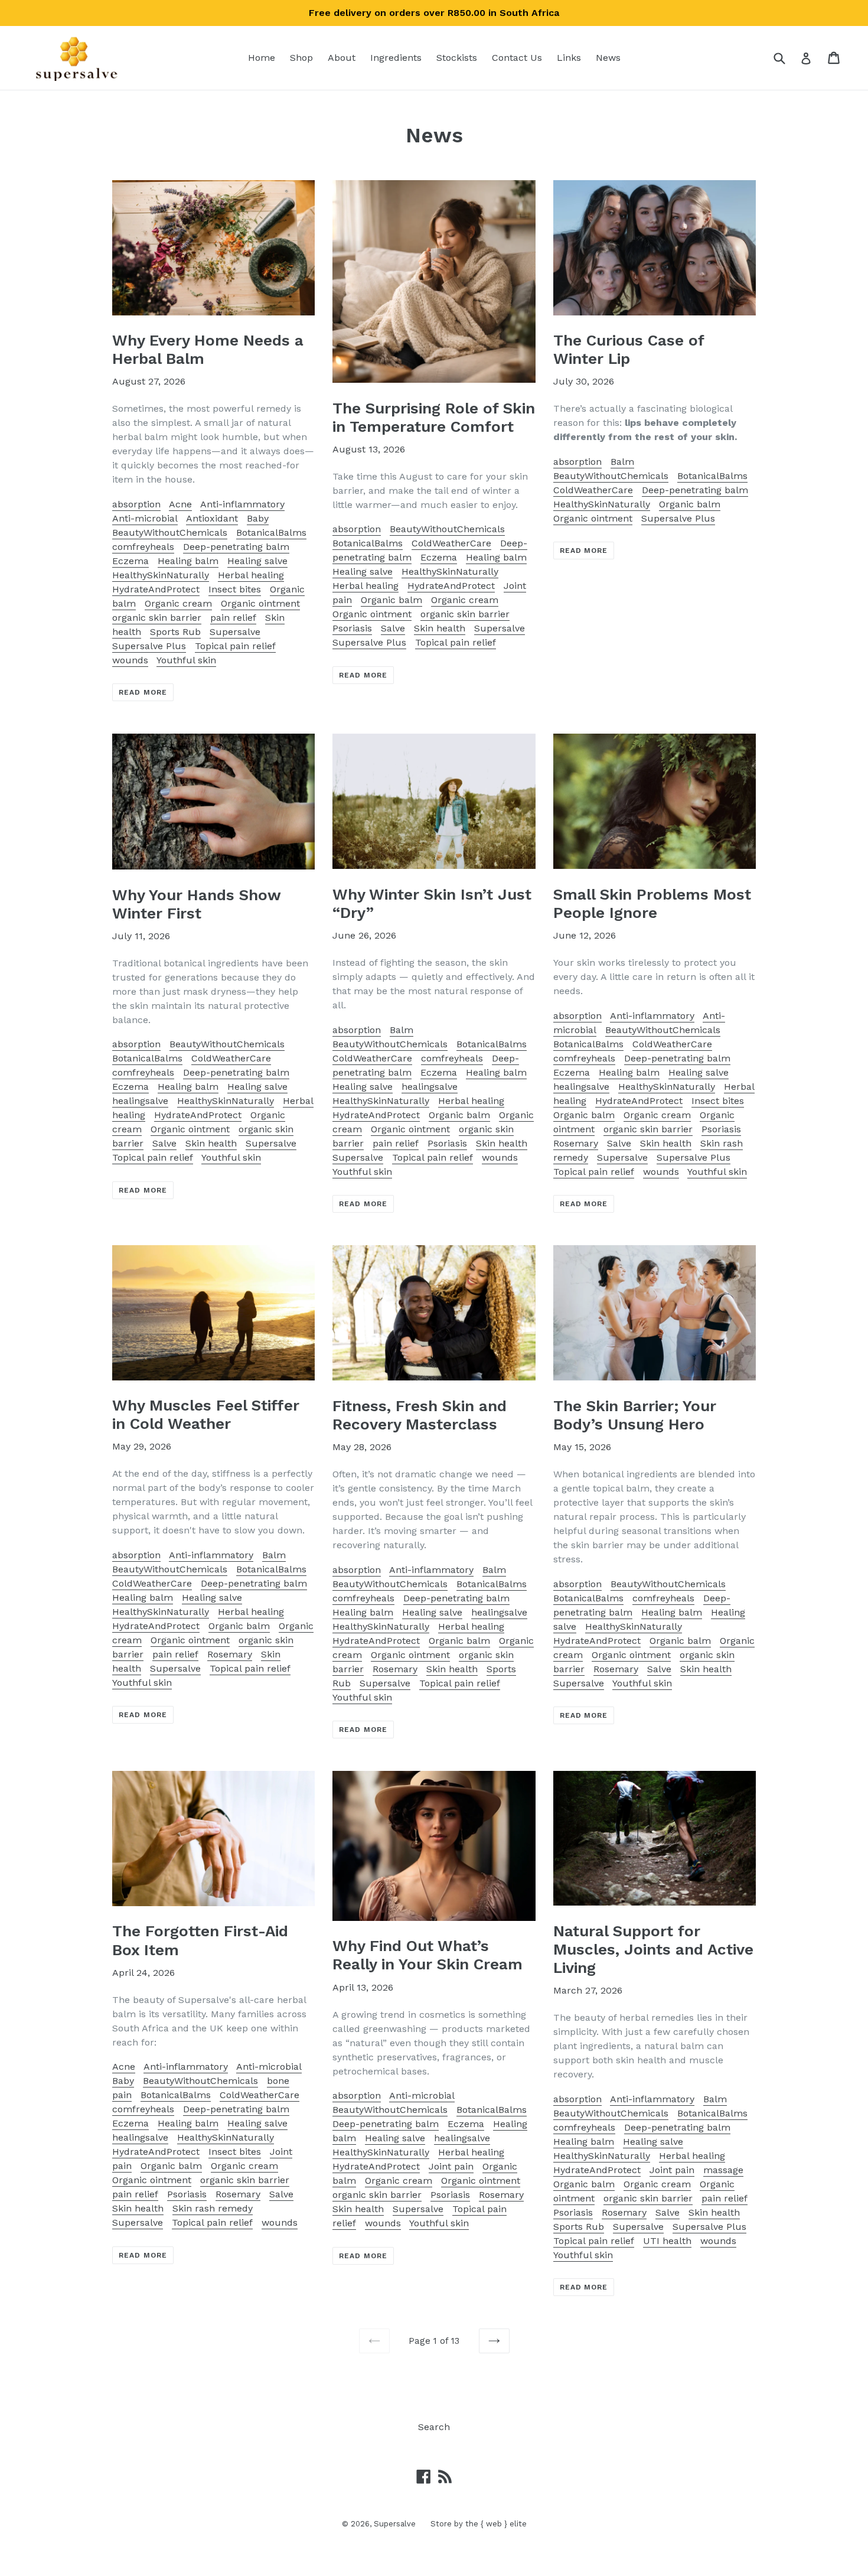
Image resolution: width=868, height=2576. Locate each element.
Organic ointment (260, 603)
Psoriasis (352, 628)
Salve (393, 628)
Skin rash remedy (213, 2208)
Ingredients (396, 58)
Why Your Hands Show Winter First (196, 904)
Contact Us (517, 58)
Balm (622, 462)
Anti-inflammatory (242, 504)
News (608, 58)
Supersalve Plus (149, 646)
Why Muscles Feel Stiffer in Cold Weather (206, 1414)
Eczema (130, 561)
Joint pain (451, 2166)
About (342, 58)
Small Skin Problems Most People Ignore (652, 903)
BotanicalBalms (271, 533)
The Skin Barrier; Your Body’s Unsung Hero (635, 1415)
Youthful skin (186, 660)
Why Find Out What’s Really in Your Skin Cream (428, 1955)
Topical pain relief (235, 646)
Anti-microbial (145, 518)
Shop (301, 58)
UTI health (667, 2241)
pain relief (233, 618)
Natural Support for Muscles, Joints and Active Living (653, 1949)
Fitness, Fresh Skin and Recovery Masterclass (420, 1415)
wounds (130, 660)
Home (262, 58)
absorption (136, 504)
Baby (258, 518)
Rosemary (576, 1143)
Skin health (440, 628)
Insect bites (235, 589)
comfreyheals (143, 547)
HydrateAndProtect (156, 589)
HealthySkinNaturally (161, 575)
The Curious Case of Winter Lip (629, 349)
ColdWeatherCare (451, 543)
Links (569, 58)
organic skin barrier (157, 618)
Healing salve (257, 561)
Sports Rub (175, 632)
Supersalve (235, 632)
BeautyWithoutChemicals (170, 533)
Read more (143, 692)
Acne (180, 504)
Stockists (457, 58)
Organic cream (178, 603)
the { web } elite (496, 2524)
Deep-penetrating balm (236, 547)
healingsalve (140, 1101)
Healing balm (188, 561)
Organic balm (391, 600)
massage (723, 2170)
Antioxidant (212, 518)
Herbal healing (251, 575)
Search (434, 2427)
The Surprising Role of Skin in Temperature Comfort (434, 417)
